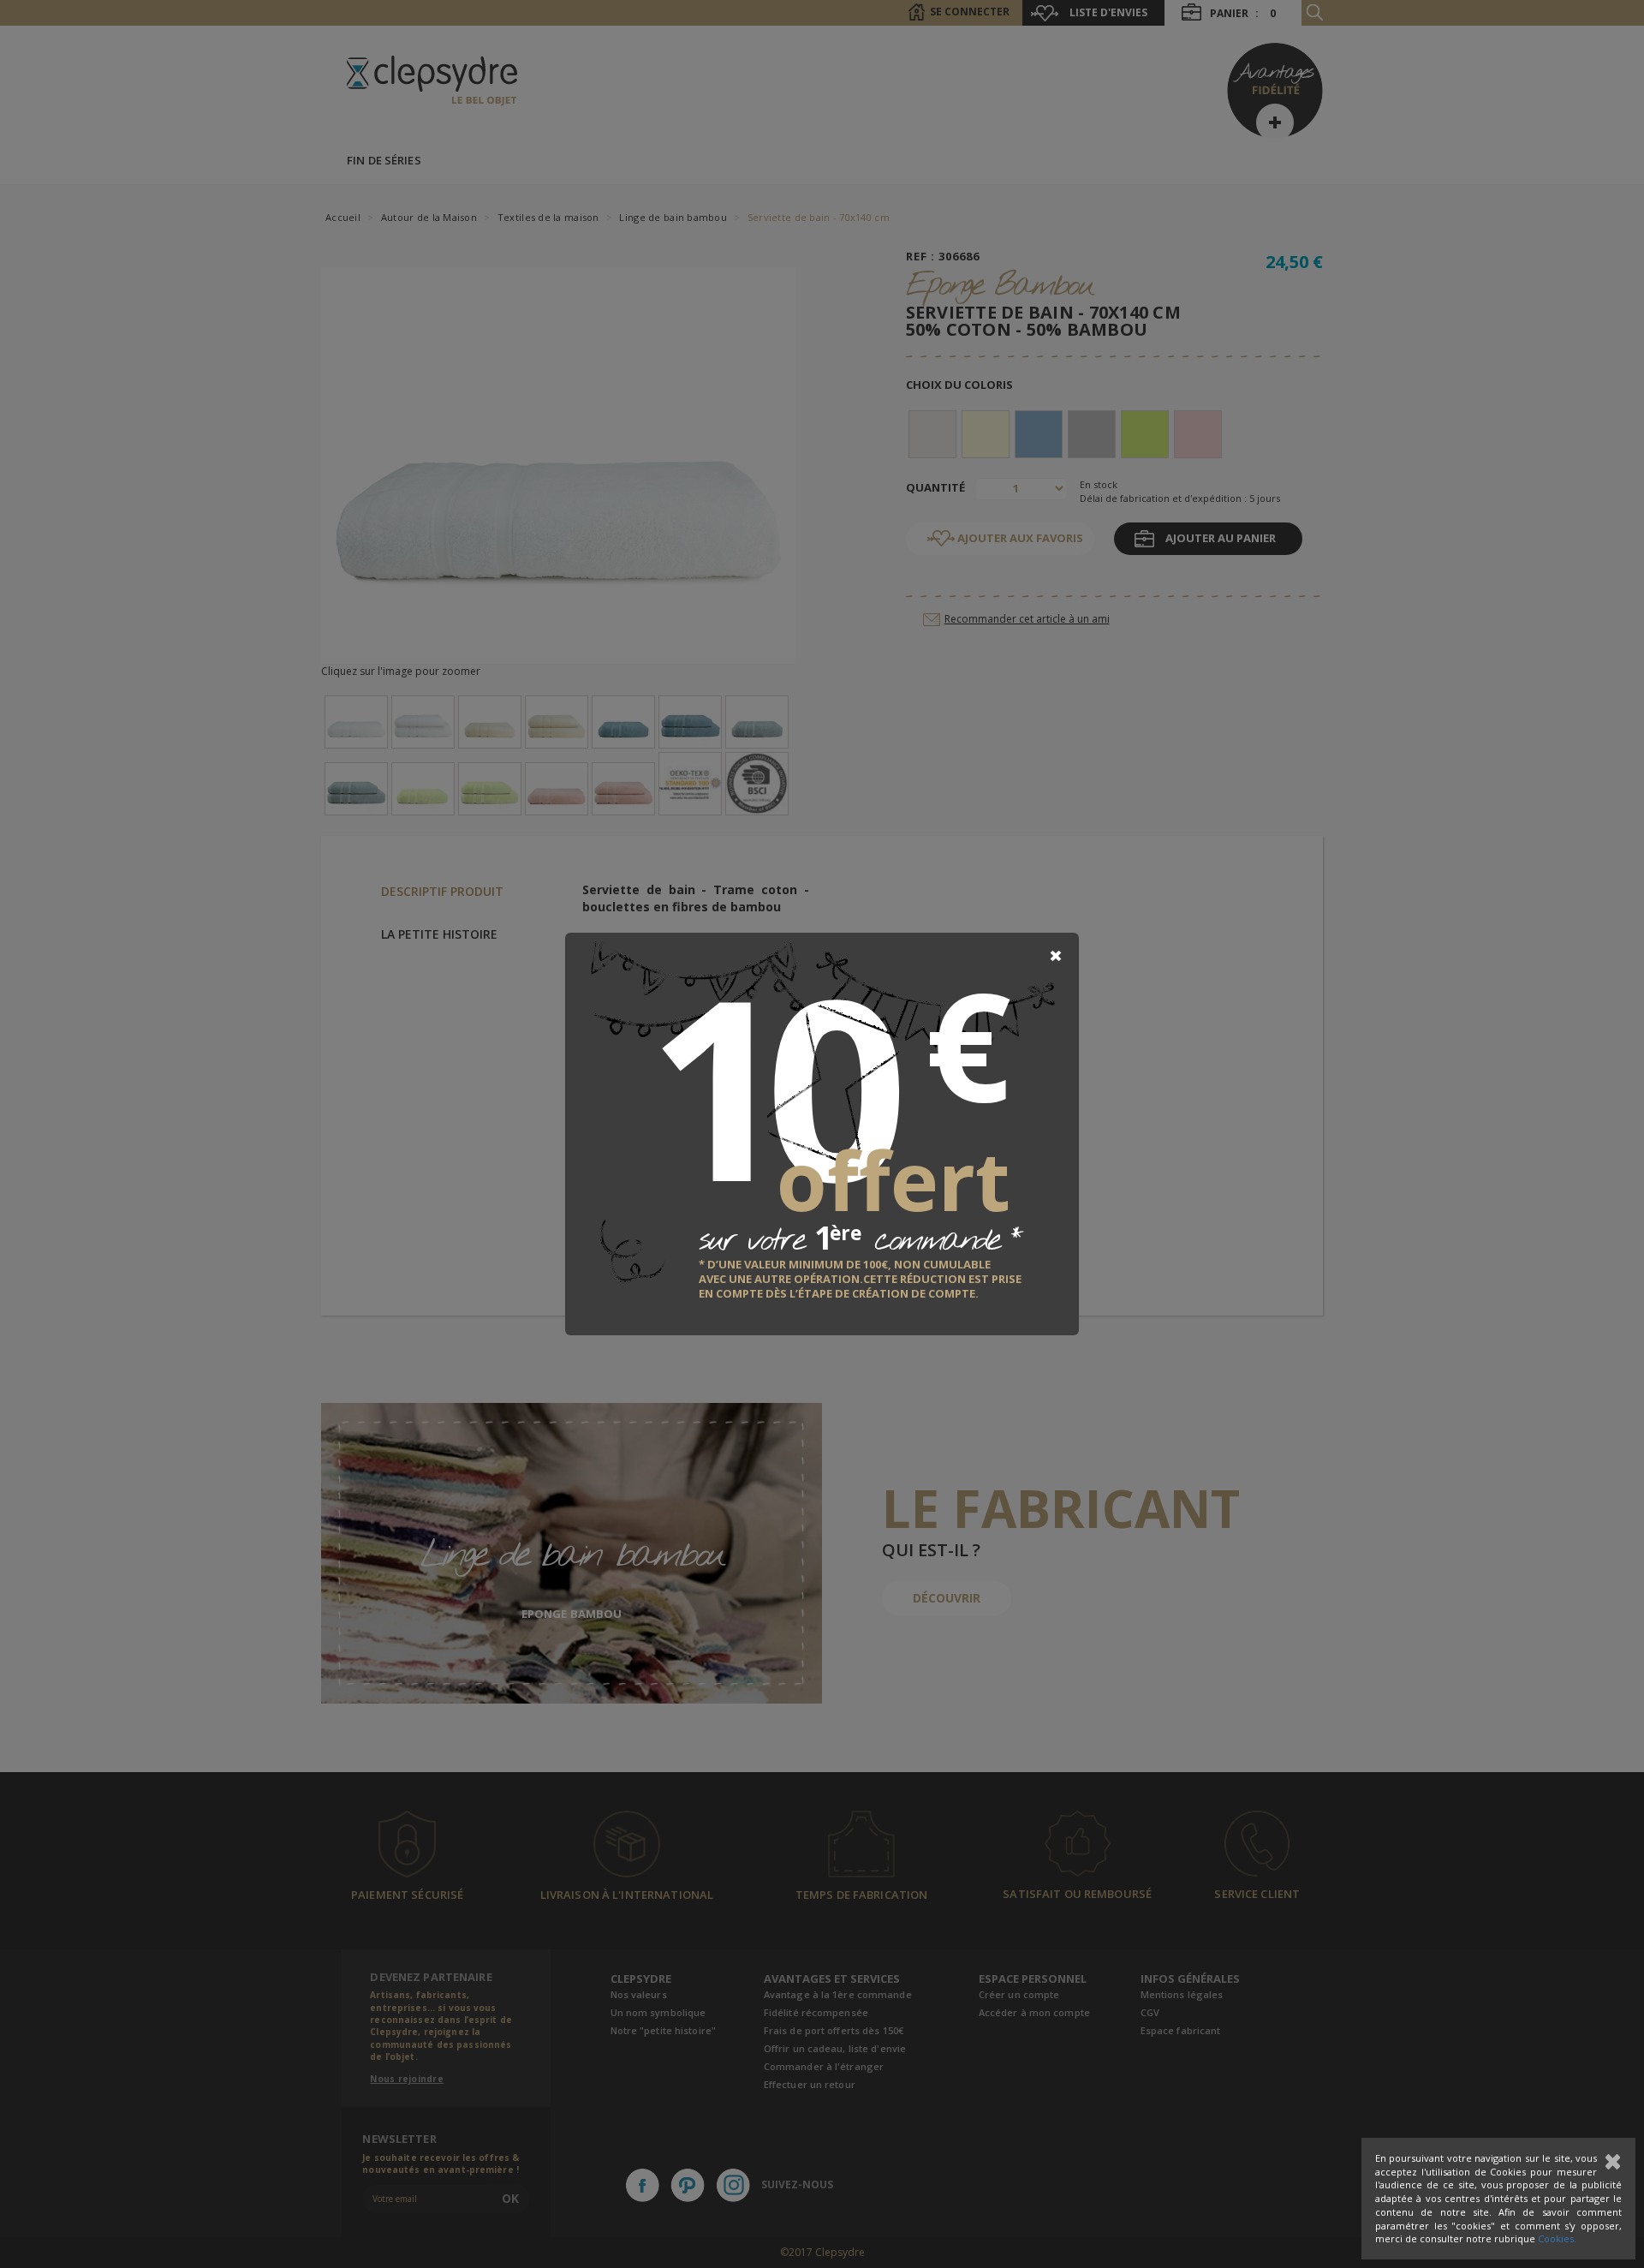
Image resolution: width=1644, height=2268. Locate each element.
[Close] (1056, 956)
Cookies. (1557, 2238)
